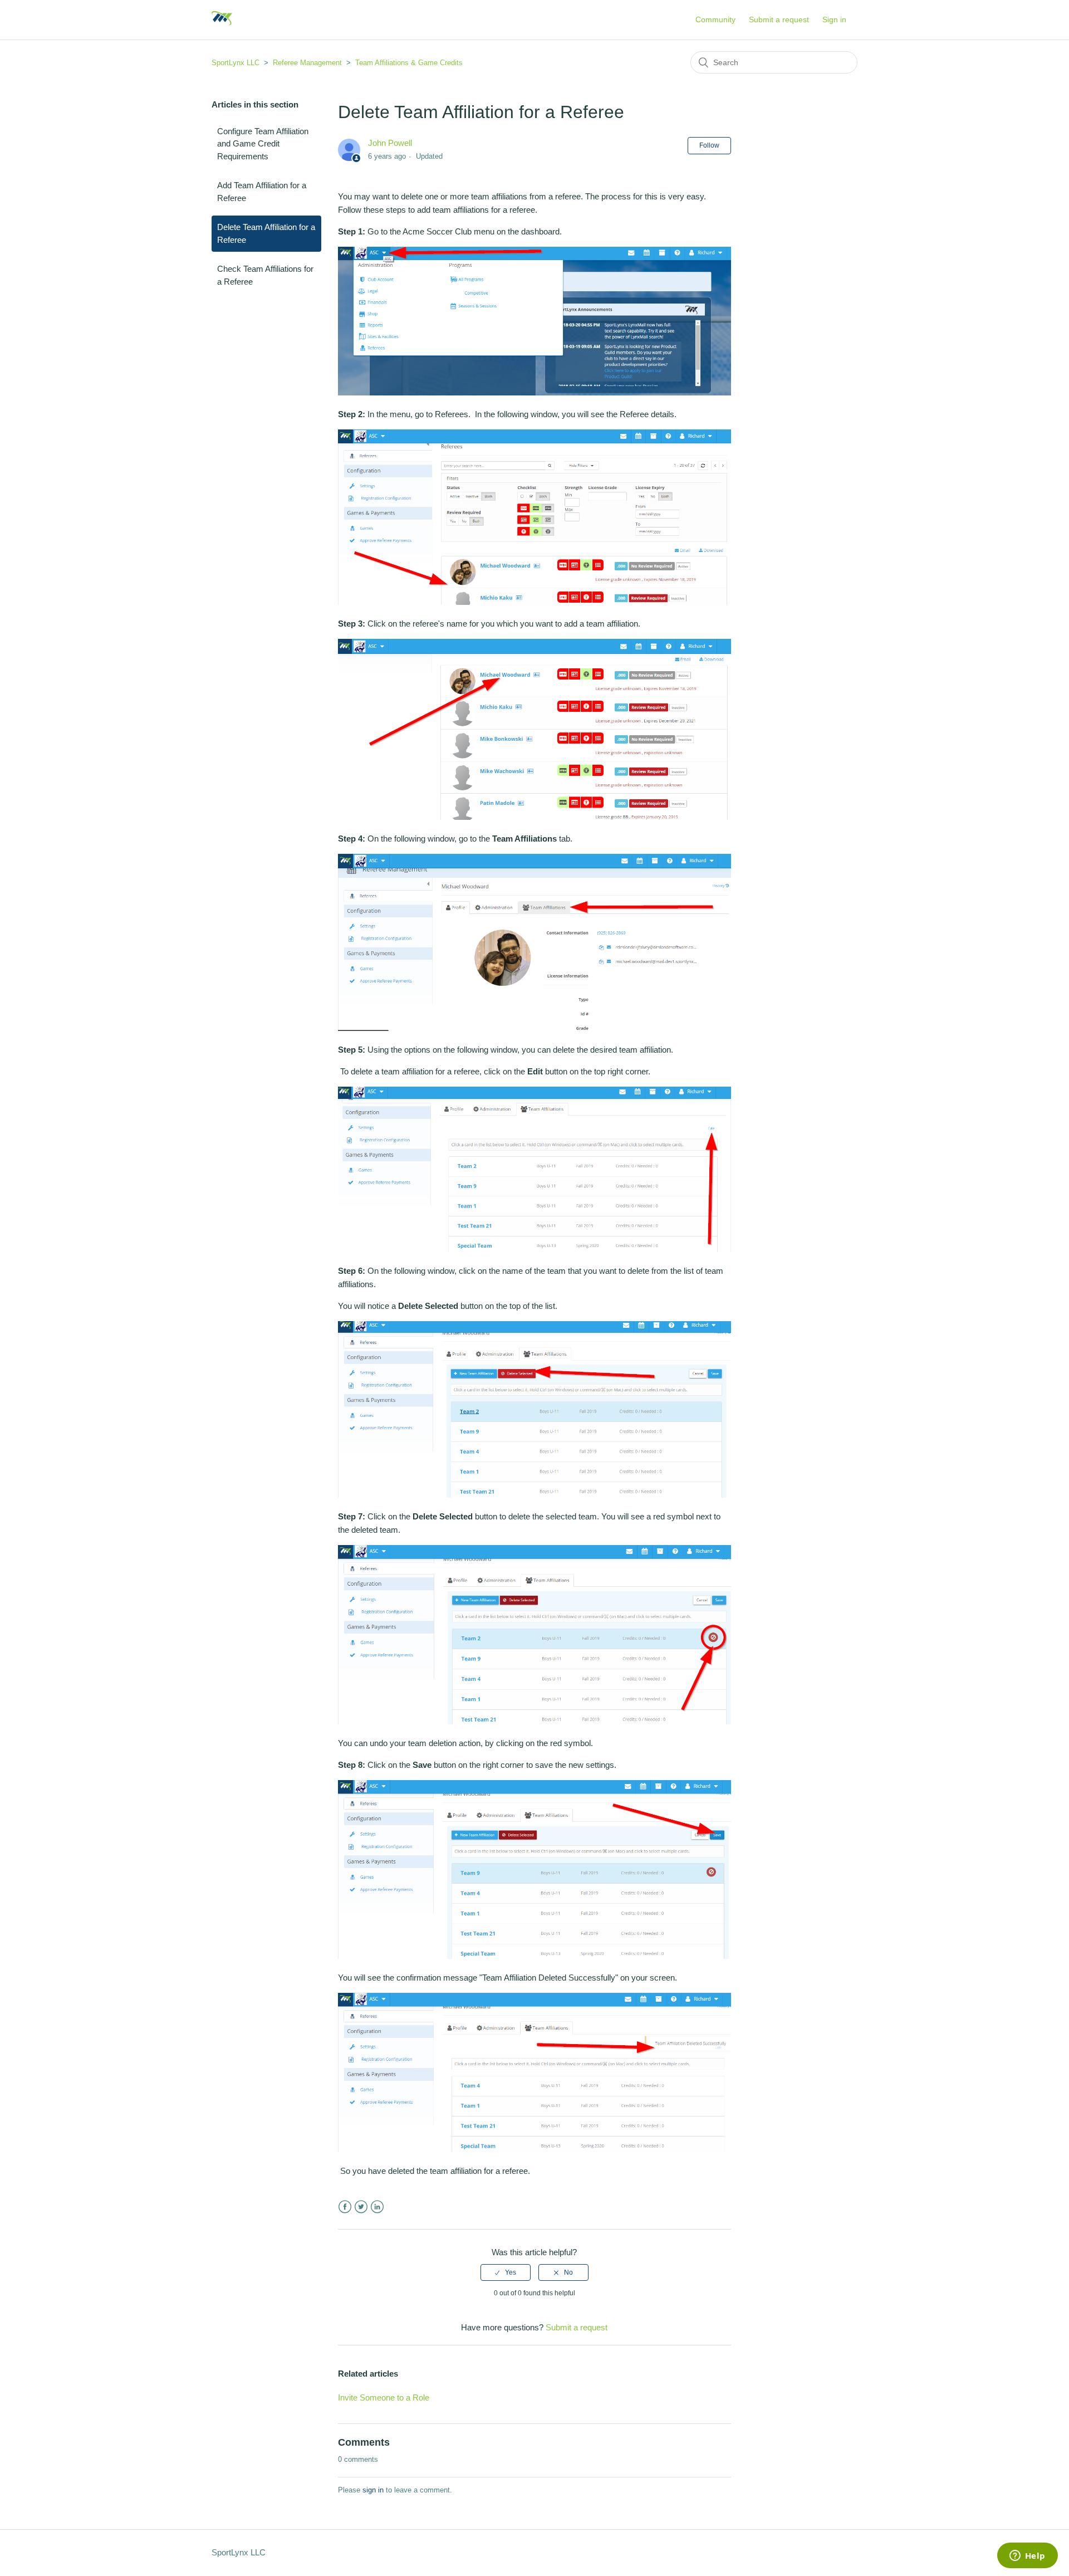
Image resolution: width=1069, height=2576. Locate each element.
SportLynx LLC (236, 63)
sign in (373, 2490)
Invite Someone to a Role (384, 2397)
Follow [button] (709, 145)
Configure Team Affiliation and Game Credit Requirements (263, 144)
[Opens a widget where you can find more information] (1027, 2557)
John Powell (390, 143)
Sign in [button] (834, 19)
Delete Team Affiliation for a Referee (266, 233)
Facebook (345, 2207)
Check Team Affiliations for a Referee (265, 275)
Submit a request (779, 19)
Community (715, 19)
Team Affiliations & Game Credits (409, 63)
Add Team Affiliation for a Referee (262, 192)
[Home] (222, 25)
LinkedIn (377, 2207)
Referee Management (307, 63)
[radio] (506, 2272)
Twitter (361, 2207)
